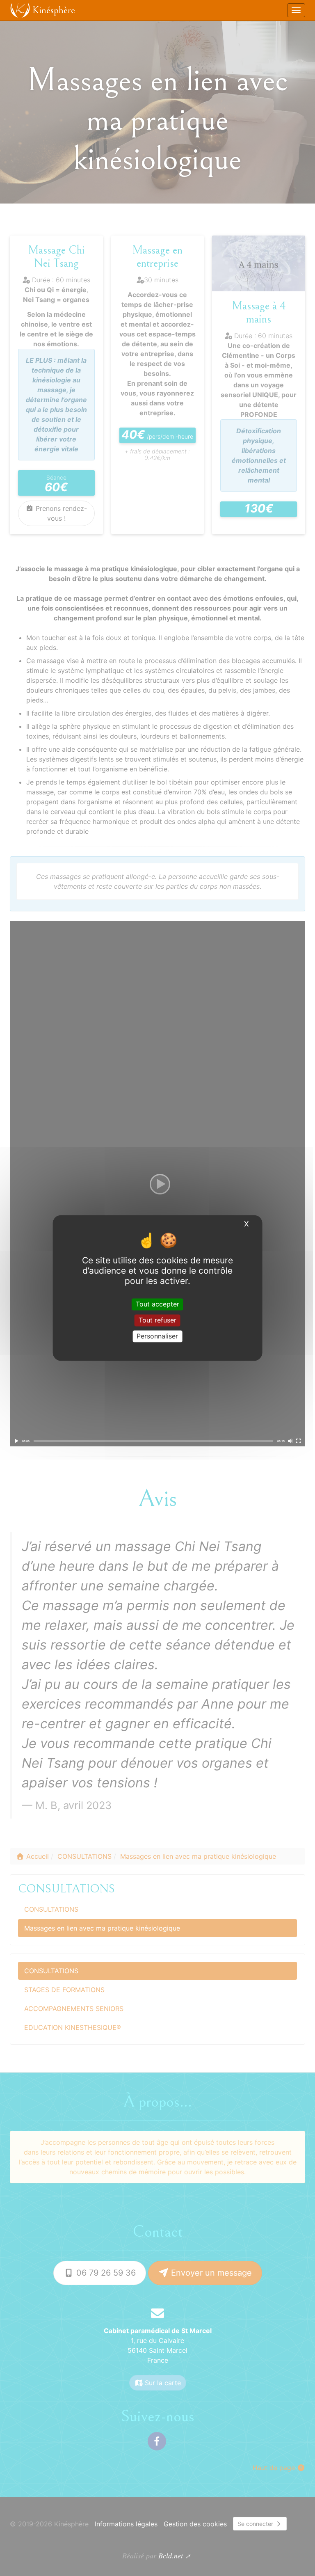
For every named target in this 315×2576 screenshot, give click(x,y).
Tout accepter (157, 1304)
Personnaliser (157, 1336)
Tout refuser (157, 1320)
